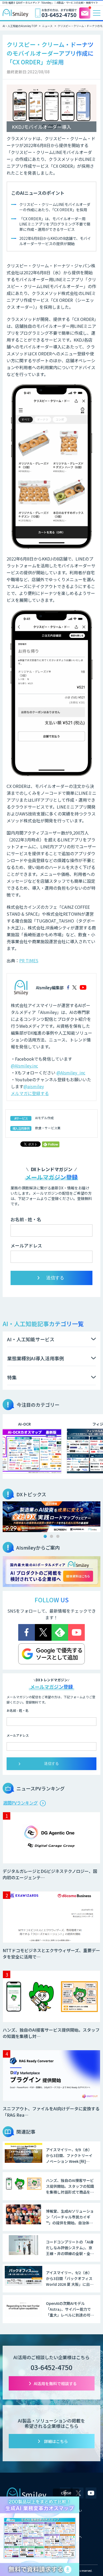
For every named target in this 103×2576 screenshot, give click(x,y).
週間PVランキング (20, 1803)
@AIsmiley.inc (24, 1066)
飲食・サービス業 (48, 1128)
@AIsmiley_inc (71, 1073)
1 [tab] (45, 1536)
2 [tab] (51, 1536)
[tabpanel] (51, 1517)
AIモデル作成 (44, 1118)
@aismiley (34, 1086)
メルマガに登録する (30, 1093)
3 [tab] (58, 1536)
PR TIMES (29, 960)
